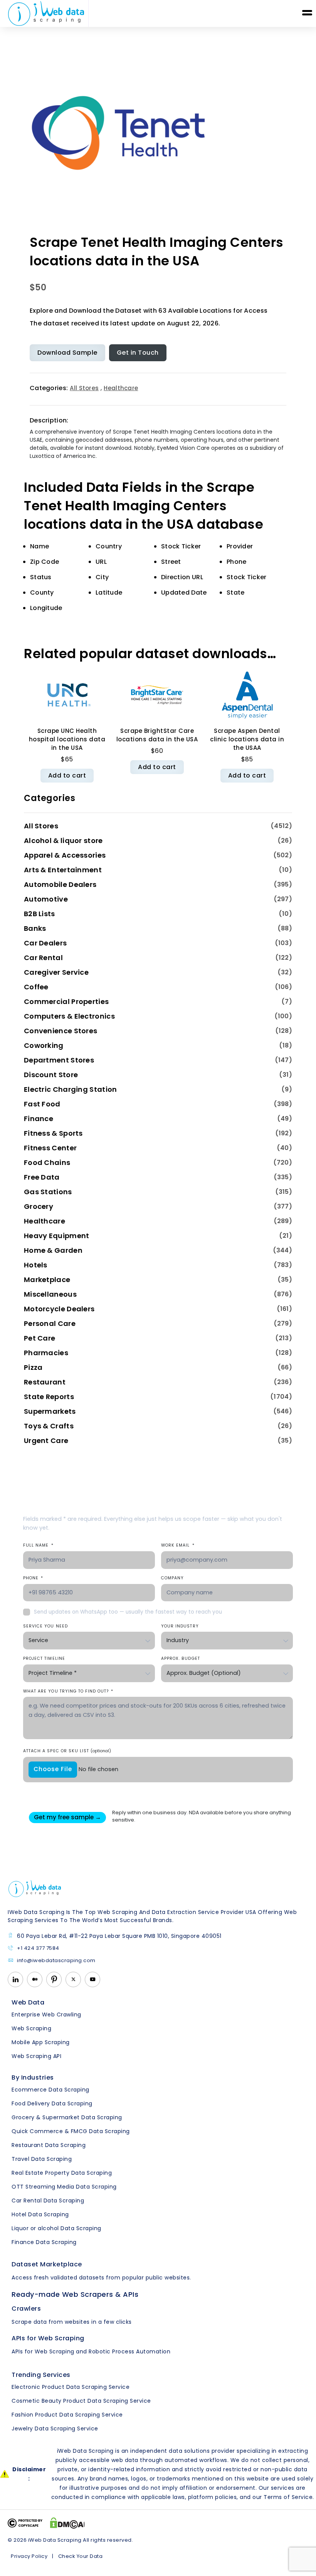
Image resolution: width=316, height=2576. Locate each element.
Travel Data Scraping (42, 2159)
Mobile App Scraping (41, 2042)
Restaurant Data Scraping (49, 2145)
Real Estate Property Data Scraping (62, 2173)
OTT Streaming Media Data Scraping (64, 2187)
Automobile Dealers (60, 884)
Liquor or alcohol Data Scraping (56, 2228)
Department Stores (59, 1060)
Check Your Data (81, 2556)
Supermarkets (50, 1411)
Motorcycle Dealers (59, 1309)
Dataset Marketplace (47, 2264)
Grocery (39, 1206)
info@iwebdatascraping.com (56, 1961)
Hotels (36, 1265)
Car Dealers (45, 943)
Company (172, 1578)
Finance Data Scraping (44, 2242)
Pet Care (39, 1338)
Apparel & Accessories (65, 855)
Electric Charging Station (71, 1089)
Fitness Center (50, 1148)
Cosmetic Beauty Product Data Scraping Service (81, 2401)
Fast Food (42, 1104)
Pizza (33, 1367)
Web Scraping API (36, 2056)
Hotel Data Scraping (40, 2214)
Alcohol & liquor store (63, 841)
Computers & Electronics (69, 1016)
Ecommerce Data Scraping (50, 2090)
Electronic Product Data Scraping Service (71, 2387)
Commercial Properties (66, 1001)
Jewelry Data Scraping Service (55, 2429)
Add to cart (67, 775)
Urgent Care (46, 1441)
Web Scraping (31, 2028)
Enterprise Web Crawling (46, 2015)
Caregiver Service (56, 972)
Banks (35, 928)
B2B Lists (39, 914)
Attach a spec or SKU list (67, 1751)
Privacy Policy (29, 2556)
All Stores (84, 388)
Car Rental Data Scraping (48, 2201)
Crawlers (26, 2309)
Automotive (46, 899)
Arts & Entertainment (63, 870)
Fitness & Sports (53, 1133)
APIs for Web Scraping (48, 2338)
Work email (178, 1545)
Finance (39, 1119)
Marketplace (47, 1280)
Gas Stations (48, 1192)
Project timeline (44, 1658)
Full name (38, 1545)
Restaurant (45, 1382)
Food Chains (47, 1162)
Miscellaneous (50, 1294)
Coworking (44, 1045)
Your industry (180, 1626)
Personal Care (50, 1323)
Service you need (45, 1626)
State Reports (49, 1397)
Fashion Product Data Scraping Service (67, 2415)
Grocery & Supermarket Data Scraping (67, 2117)
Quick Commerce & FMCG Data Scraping (71, 2131)
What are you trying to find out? (68, 1691)
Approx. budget (181, 1658)
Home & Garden (53, 1250)
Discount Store (51, 1075)
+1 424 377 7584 (38, 1948)
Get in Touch (138, 353)
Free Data (42, 1177)
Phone (33, 1578)
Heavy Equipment (57, 1236)
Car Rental (43, 958)
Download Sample (67, 353)
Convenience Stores (61, 1031)
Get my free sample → (67, 1817)
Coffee (36, 987)
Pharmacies (46, 1353)
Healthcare (121, 388)
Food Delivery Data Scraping (52, 2103)
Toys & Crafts (49, 1426)
